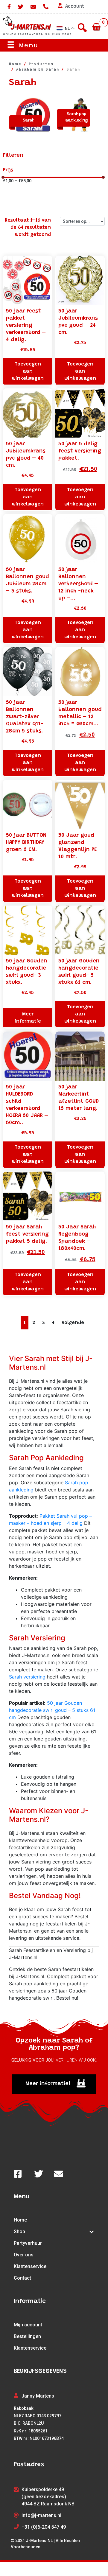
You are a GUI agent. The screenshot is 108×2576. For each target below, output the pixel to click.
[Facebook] (8, 7)
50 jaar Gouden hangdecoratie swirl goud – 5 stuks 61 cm (52, 1710)
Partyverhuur (28, 2243)
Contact (22, 2278)
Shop (19, 2232)
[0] (97, 27)
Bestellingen (27, 2336)
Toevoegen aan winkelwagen (28, 371)
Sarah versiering (27, 1677)
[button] (54, 2084)
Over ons (24, 2255)
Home (20, 2220)
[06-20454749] (46, 7)
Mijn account (28, 2325)
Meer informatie (28, 1018)
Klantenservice (30, 2266)
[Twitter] (21, 7)
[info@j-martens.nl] (33, 7)
